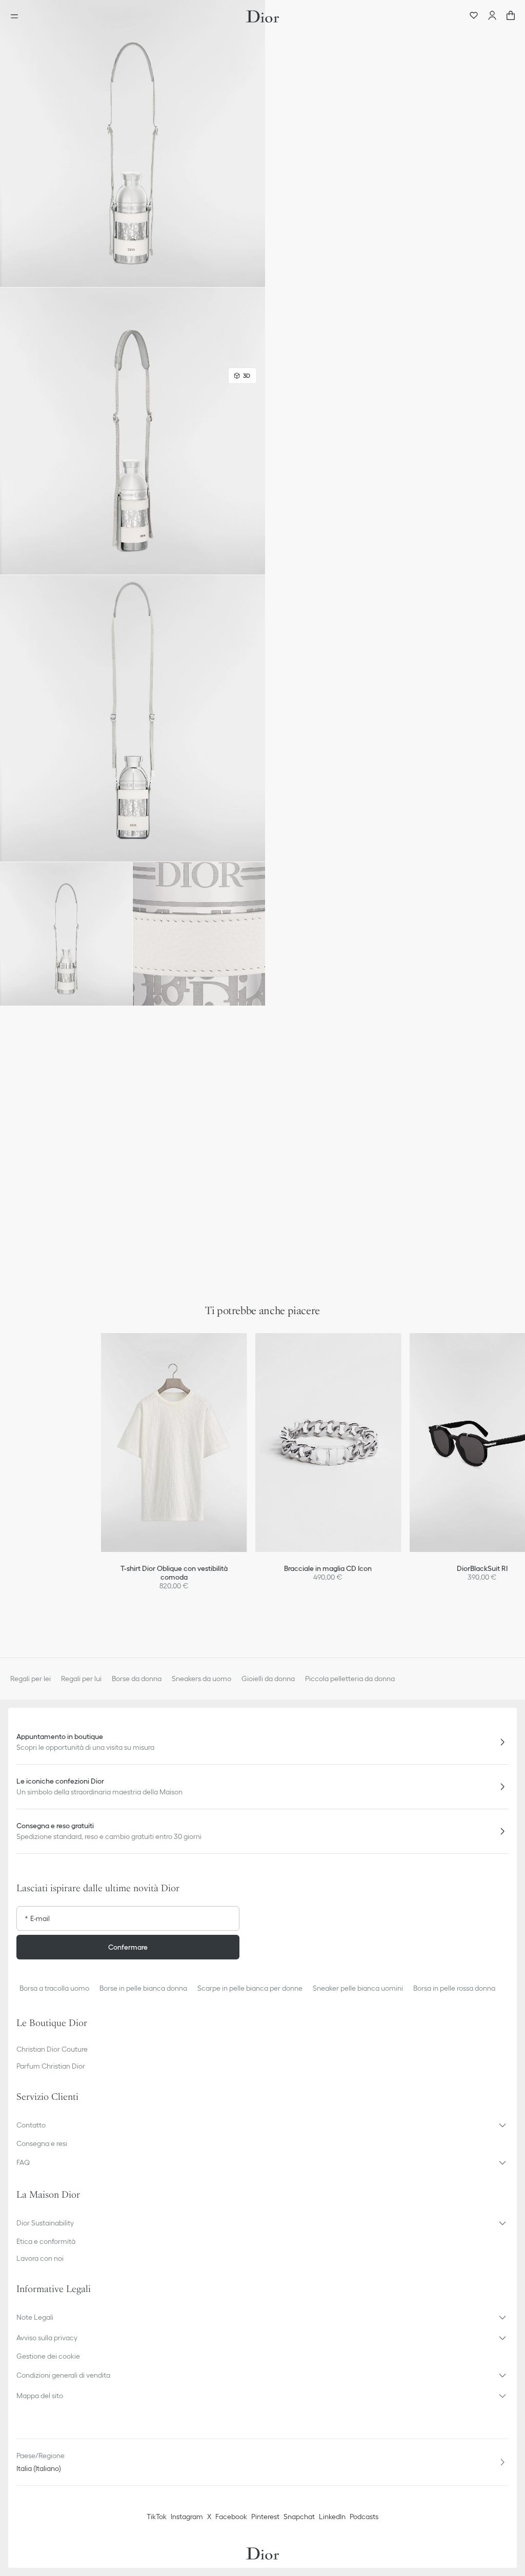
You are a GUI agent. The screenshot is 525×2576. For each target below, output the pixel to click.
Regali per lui (81, 1679)
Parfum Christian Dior (51, 2066)
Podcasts (364, 2517)
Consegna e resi (42, 2143)
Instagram (187, 2517)
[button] (133, 144)
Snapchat (299, 2517)
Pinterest (265, 2517)
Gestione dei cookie (48, 2356)
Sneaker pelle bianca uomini (358, 1988)
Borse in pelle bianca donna (143, 1988)
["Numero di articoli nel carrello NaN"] (511, 16)
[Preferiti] (474, 16)
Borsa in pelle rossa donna (454, 1988)
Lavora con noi (40, 2258)
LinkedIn (332, 2517)
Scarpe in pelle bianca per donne (250, 1988)
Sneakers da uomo (201, 1679)
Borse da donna (137, 1679)
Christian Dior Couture (52, 2049)
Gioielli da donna (268, 1679)
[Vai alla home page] (262, 16)
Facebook (231, 2517)
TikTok (157, 2517)
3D (247, 375)
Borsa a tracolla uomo (54, 1988)
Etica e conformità (46, 2241)
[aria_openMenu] (17, 16)
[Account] (492, 16)
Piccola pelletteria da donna (350, 1679)
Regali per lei (31, 1679)
